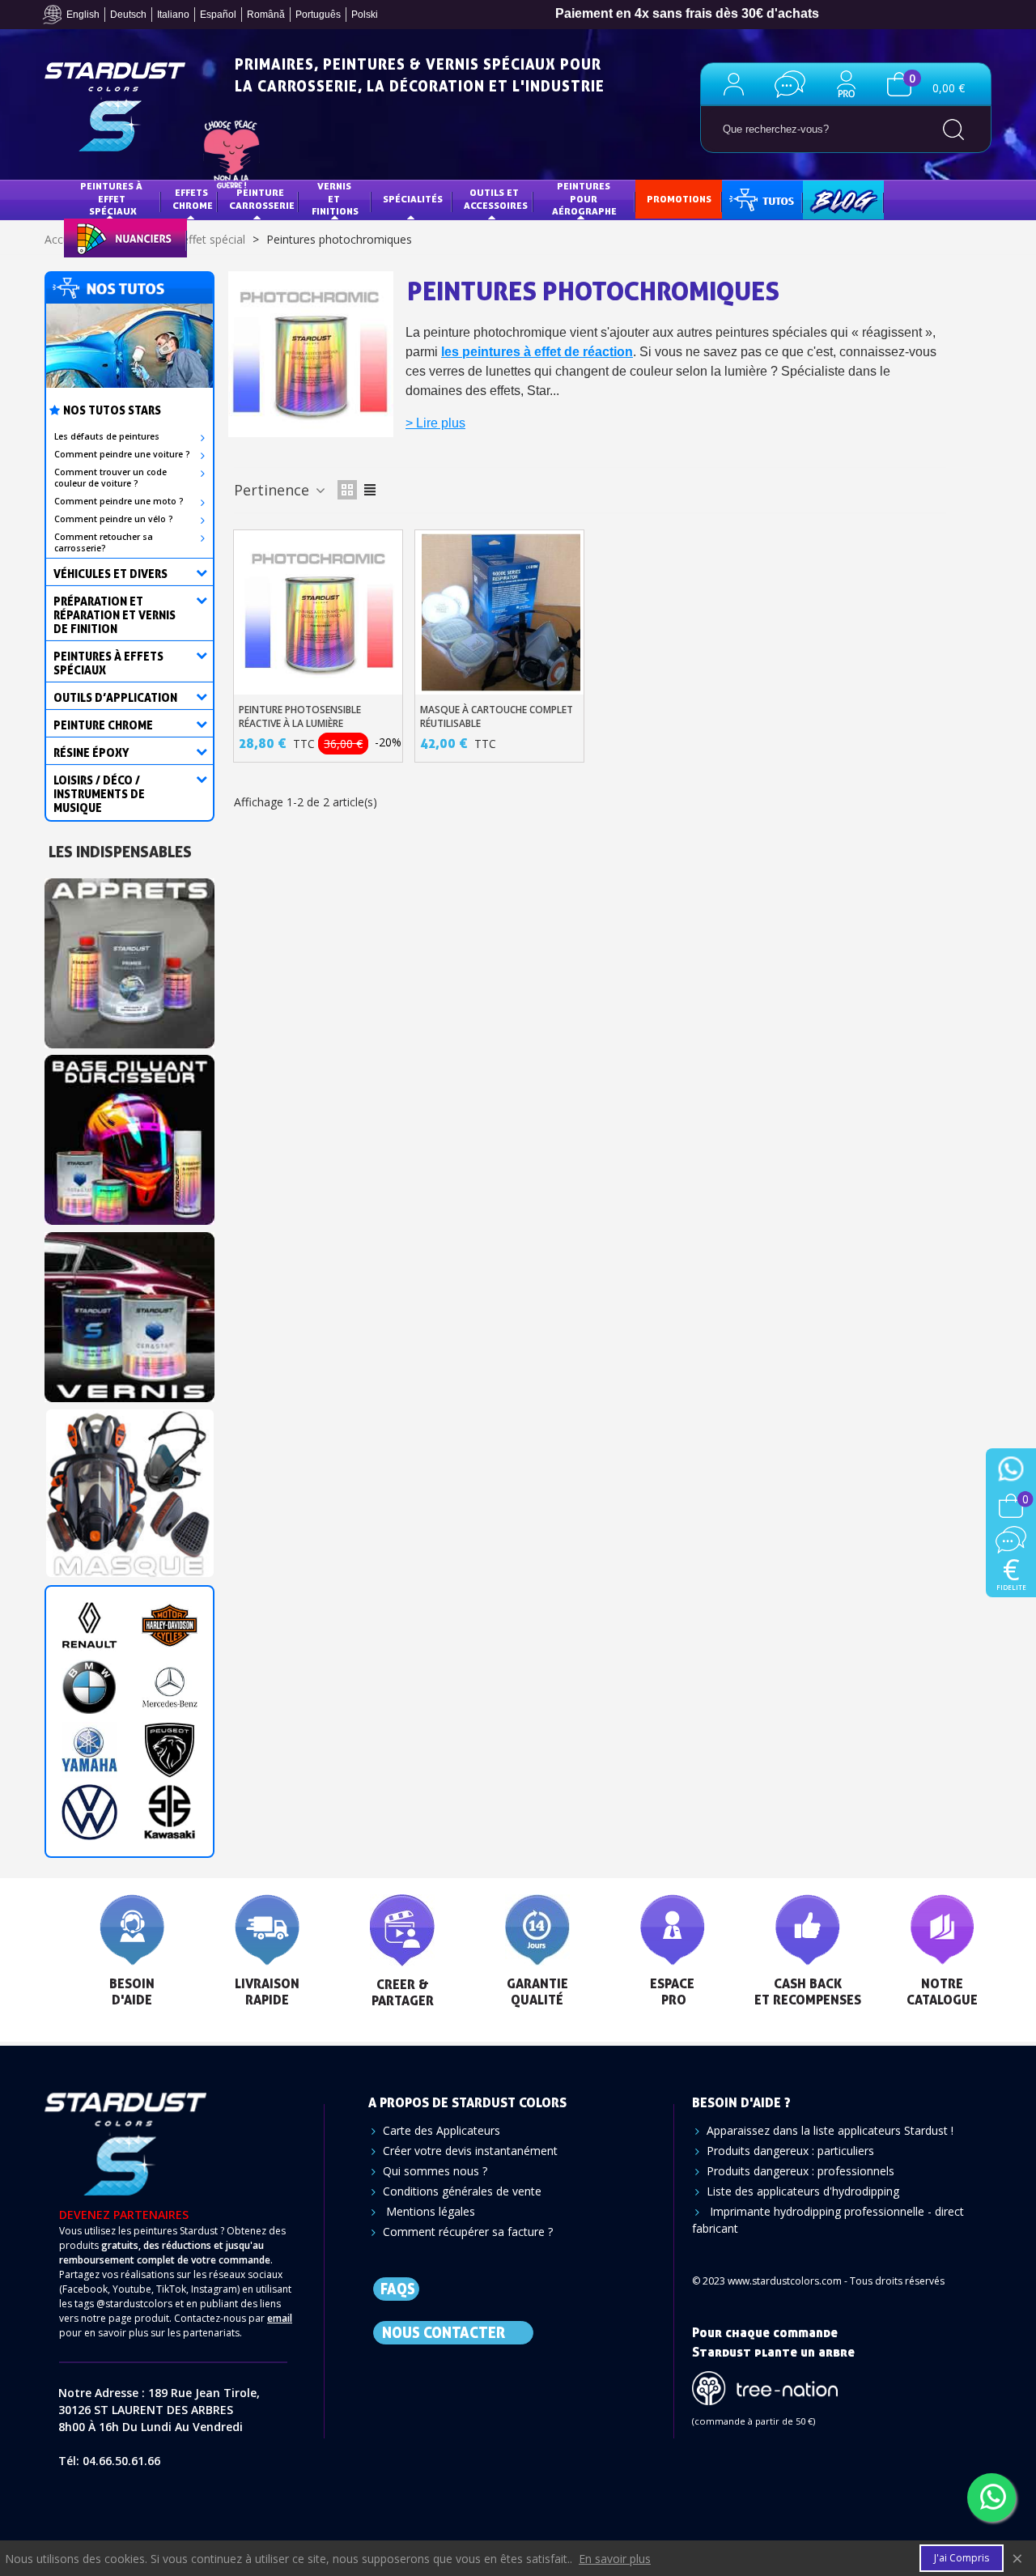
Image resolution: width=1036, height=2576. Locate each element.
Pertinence (274, 490)
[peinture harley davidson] (170, 1625)
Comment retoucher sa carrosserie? (104, 542)
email (280, 2318)
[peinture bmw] (89, 1688)
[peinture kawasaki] (170, 1812)
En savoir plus (615, 2559)
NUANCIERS (102, 237)
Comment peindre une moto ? (119, 501)
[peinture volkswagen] (89, 1812)
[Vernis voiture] (129, 1312)
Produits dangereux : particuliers (790, 2151)
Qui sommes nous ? (435, 2171)
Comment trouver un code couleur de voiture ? (110, 478)
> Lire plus (435, 423)
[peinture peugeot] (170, 1750)
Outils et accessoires (496, 199)
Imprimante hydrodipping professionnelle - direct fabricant (828, 2220)
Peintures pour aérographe (584, 198)
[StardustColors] (115, 107)
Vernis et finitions (335, 198)
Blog (827, 199)
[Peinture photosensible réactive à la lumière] (320, 613)
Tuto (763, 199)
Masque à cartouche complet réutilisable (497, 716)
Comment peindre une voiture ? (122, 454)
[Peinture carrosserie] (129, 1135)
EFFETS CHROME (193, 199)
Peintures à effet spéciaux (113, 198)
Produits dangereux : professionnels (800, 2171)
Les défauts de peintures (107, 436)
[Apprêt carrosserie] (129, 958)
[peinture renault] (89, 1625)
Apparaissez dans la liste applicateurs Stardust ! (830, 2130)
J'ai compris (962, 2558)
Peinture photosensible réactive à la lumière (300, 716)
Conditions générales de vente (462, 2191)
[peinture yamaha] (89, 1750)
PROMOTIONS (679, 199)
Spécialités (413, 199)
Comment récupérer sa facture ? (468, 2232)
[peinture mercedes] (170, 1688)
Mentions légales (429, 2211)
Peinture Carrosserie (262, 199)
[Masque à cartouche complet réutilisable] (501, 613)
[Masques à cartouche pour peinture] (129, 1488)
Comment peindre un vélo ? (114, 519)
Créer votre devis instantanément (470, 2151)
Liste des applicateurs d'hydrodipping (803, 2191)
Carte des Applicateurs (442, 2130)
